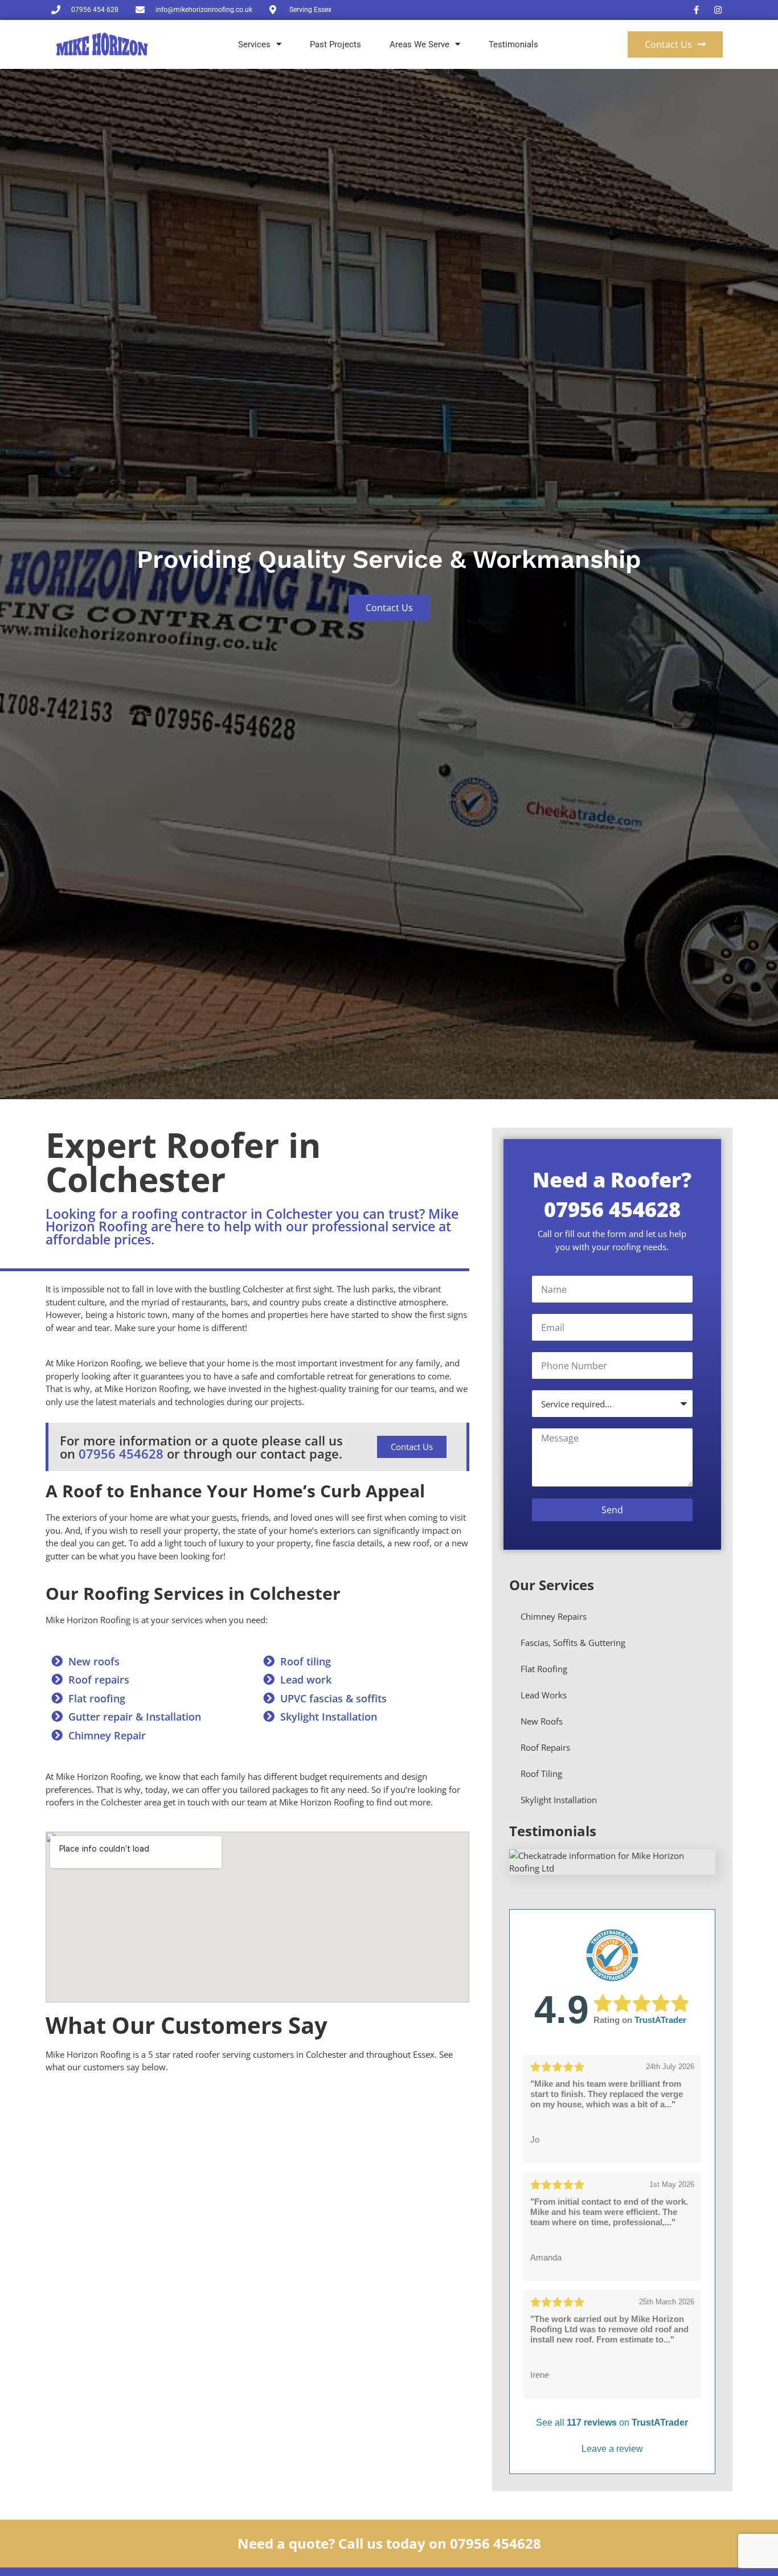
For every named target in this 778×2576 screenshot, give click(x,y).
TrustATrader (660, 2020)
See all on (612, 2423)
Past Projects (335, 44)
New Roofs (542, 1721)
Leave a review (612, 2449)
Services (254, 44)
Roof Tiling (541, 1774)
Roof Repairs (545, 1747)
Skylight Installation (559, 1800)
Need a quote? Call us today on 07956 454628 (389, 2543)
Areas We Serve (419, 44)
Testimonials (513, 44)
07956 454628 (121, 1453)
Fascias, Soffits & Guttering (573, 1643)
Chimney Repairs (554, 1616)
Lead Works (544, 1695)
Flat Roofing (544, 1669)
